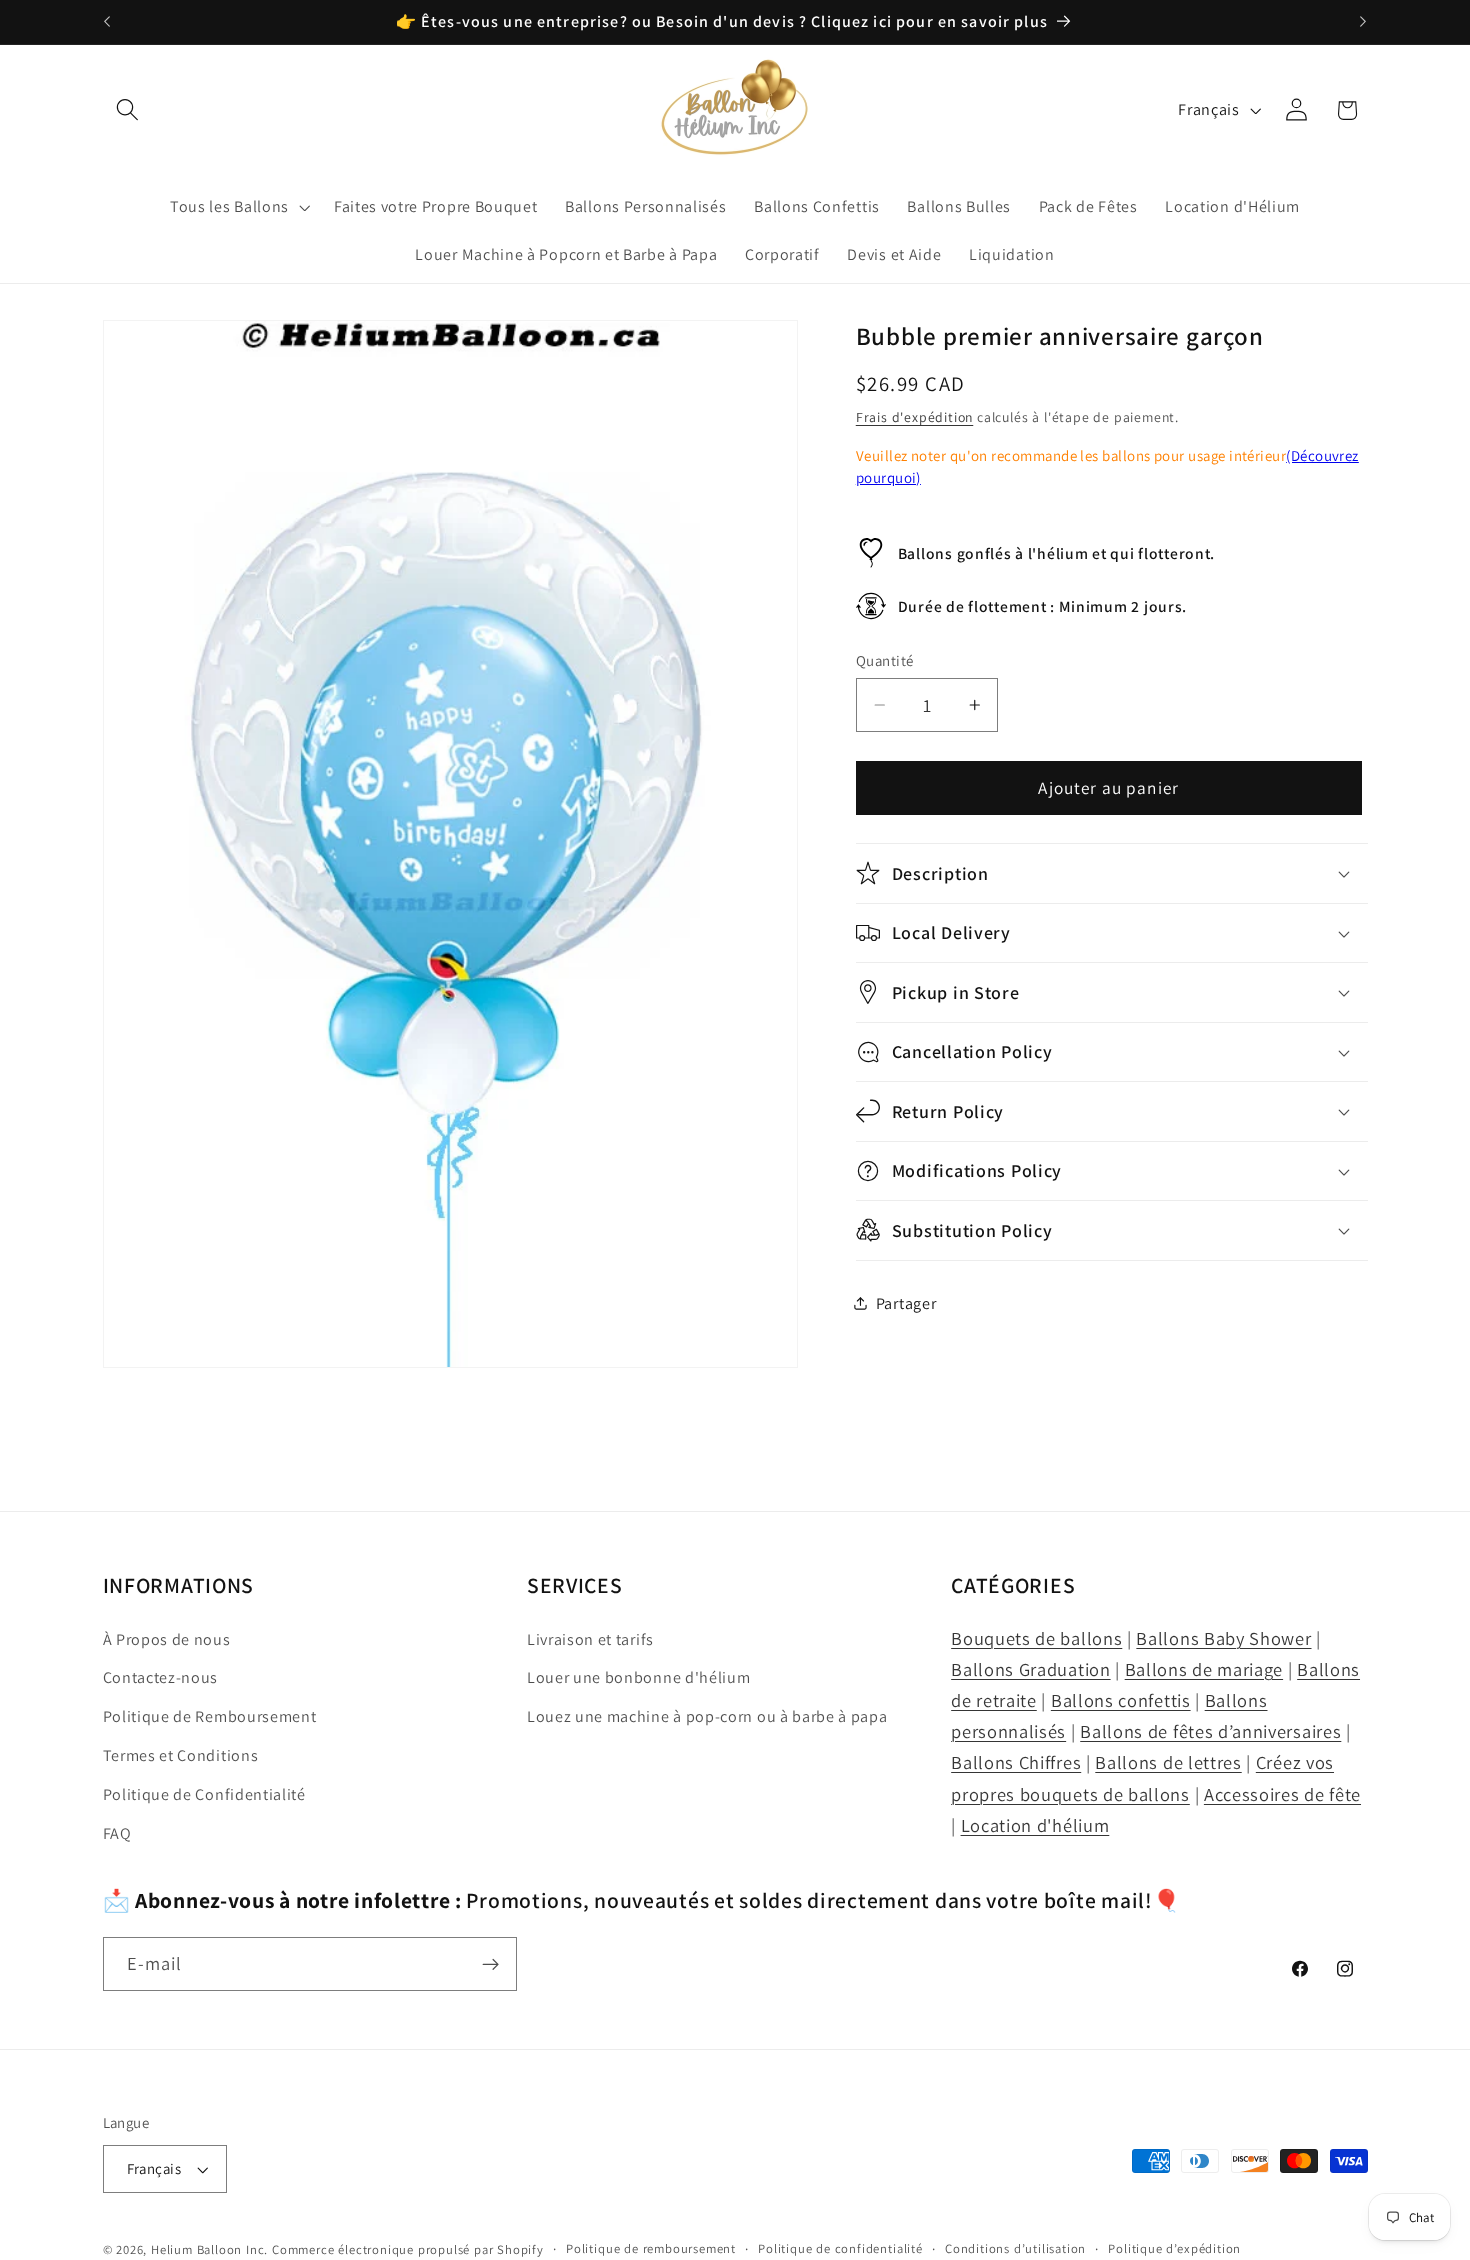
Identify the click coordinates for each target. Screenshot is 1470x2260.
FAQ (117, 1833)
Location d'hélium (1035, 1825)
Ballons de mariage (1204, 1669)
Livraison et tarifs (590, 1639)
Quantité (885, 660)
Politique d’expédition (1174, 2248)
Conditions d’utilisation (1015, 2248)
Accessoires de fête (1282, 1794)
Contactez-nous (161, 1677)
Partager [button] (906, 1303)
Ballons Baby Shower (1223, 1638)
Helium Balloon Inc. (209, 2249)
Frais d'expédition (915, 417)
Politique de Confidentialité (204, 1794)
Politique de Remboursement (210, 1716)
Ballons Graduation (1030, 1669)
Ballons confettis (1121, 1700)
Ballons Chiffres (1016, 1762)
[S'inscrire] (490, 1965)
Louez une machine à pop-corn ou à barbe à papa (707, 1716)
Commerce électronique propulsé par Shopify (408, 2249)
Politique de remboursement (651, 2248)
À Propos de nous (167, 1639)
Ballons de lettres (1168, 1762)
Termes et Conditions (181, 1755)
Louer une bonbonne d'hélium (639, 1677)
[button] (128, 110)
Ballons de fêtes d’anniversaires (1210, 1731)
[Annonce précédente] (107, 22)
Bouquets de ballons (1036, 1638)
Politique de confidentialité (840, 2248)
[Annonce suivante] (1363, 22)
